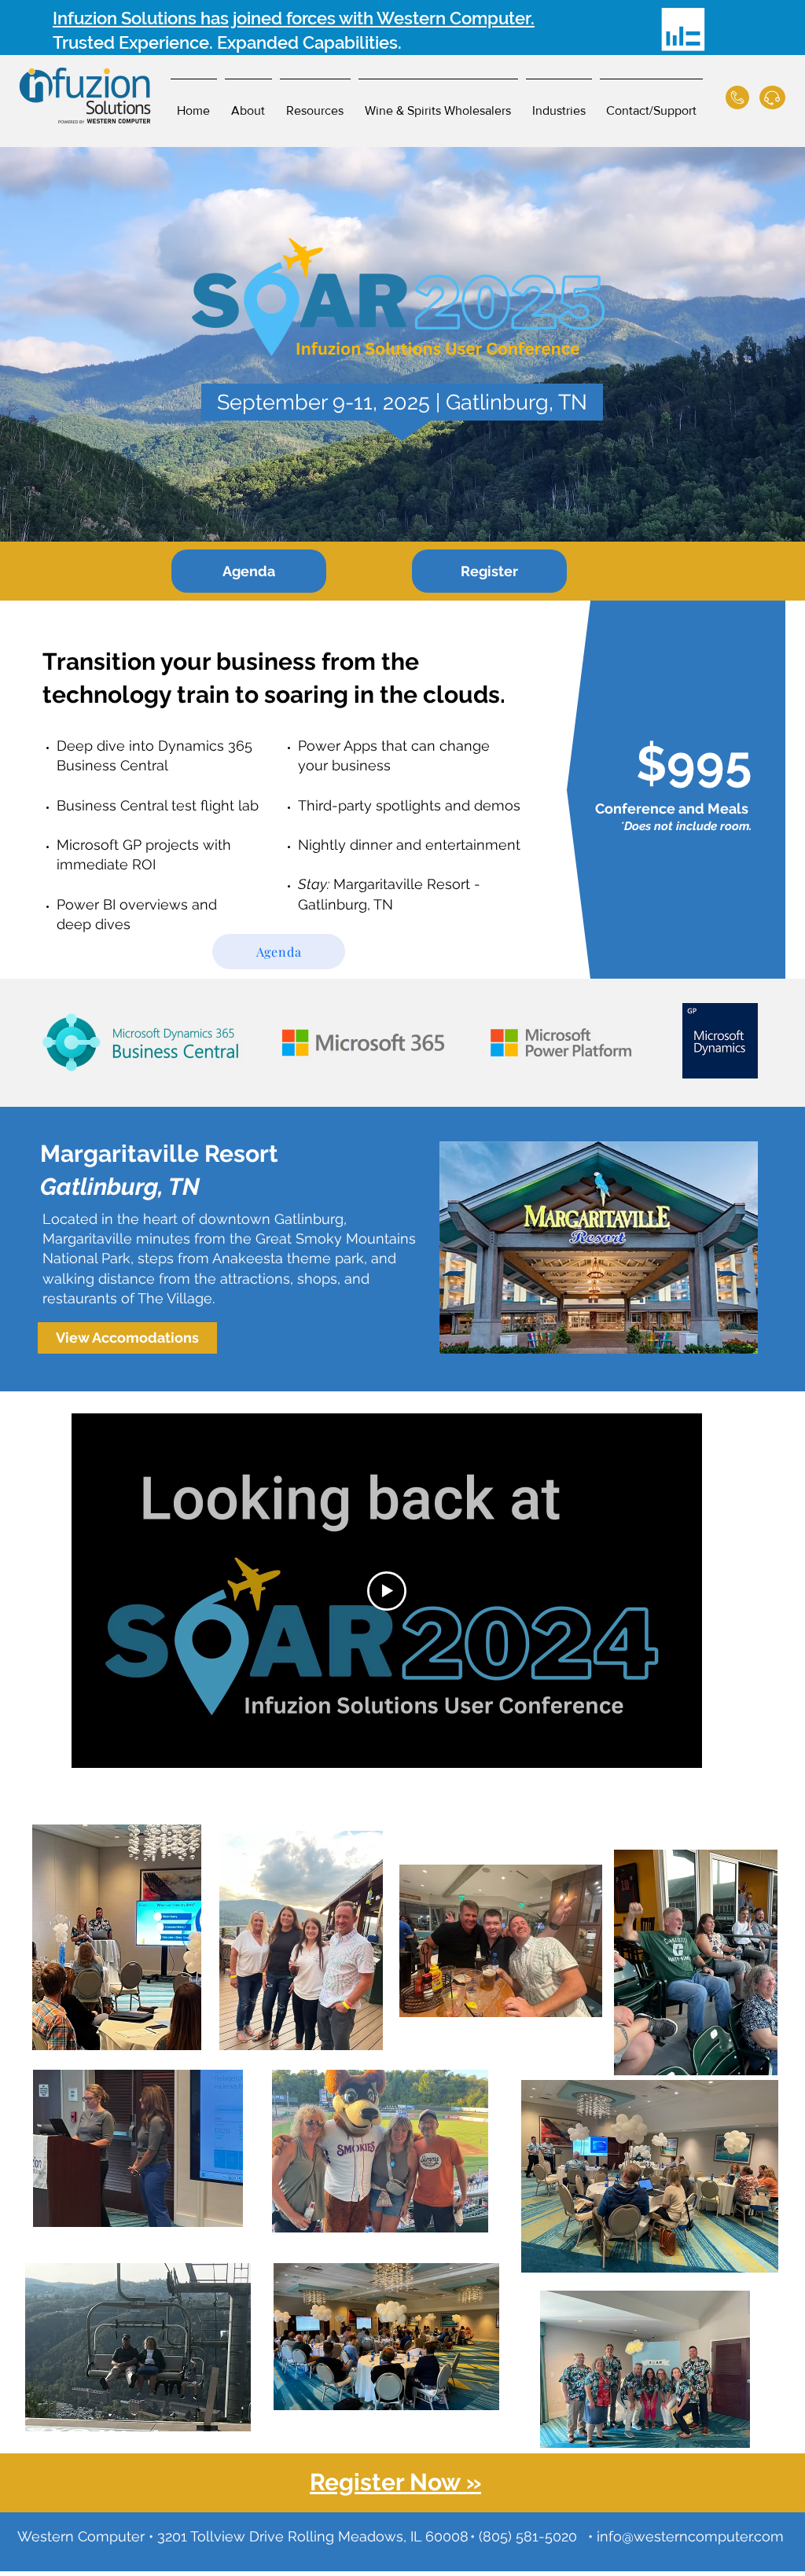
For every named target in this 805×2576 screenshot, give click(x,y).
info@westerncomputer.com (690, 2536)
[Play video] (387, 1591)
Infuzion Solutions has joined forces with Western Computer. (294, 18)
